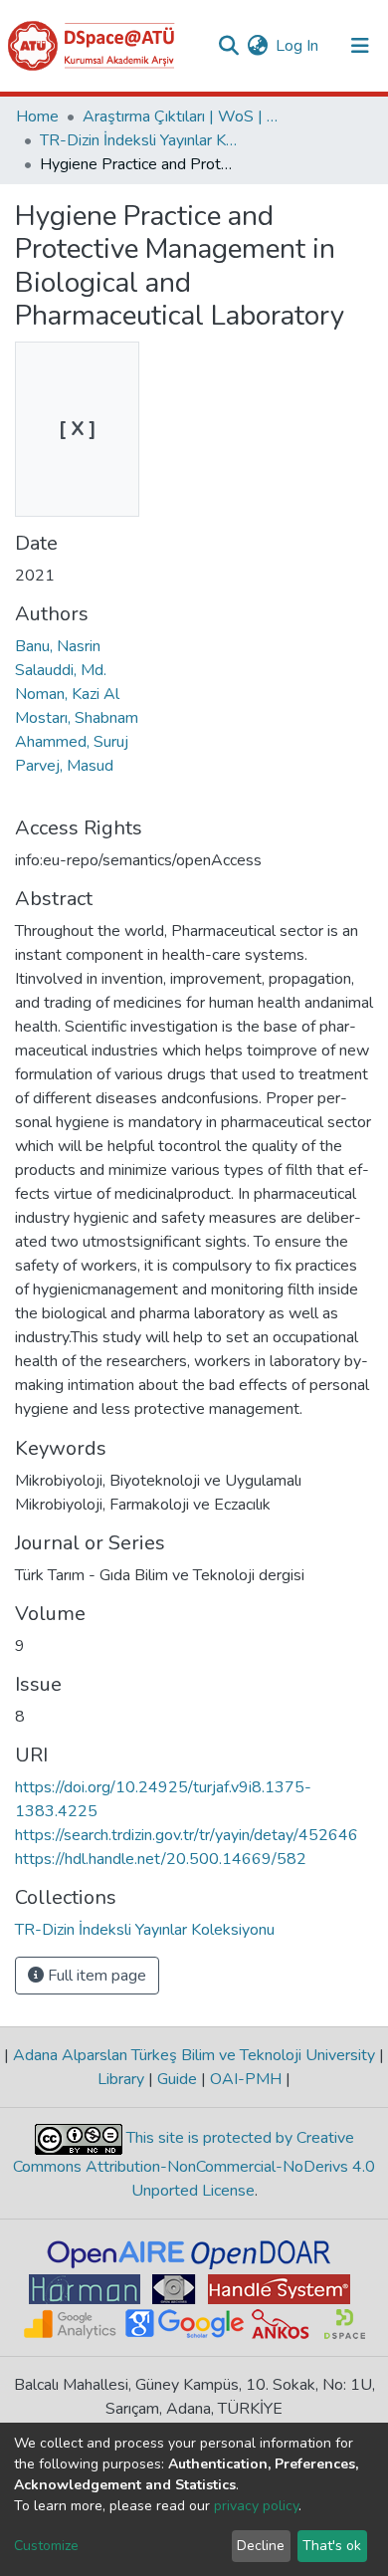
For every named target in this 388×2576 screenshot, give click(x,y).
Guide (177, 2079)
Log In (298, 46)
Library (123, 2079)
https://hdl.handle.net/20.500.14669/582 (161, 1859)
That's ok (332, 2546)
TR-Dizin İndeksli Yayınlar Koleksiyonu (139, 140)
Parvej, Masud (64, 766)
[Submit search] (228, 46)
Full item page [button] (95, 1976)
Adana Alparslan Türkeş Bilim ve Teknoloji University (194, 2055)
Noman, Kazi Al (67, 694)
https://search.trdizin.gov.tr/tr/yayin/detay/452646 (187, 1835)
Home (37, 117)
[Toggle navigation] (360, 46)
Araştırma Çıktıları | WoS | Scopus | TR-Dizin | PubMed (182, 117)
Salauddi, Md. (61, 670)
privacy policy (256, 2506)
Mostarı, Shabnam (77, 718)
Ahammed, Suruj (72, 742)
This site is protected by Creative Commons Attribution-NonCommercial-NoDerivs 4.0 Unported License (194, 2165)
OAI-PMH (246, 2079)
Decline (261, 2546)
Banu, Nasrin (58, 646)
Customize (46, 2546)
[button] (257, 46)
